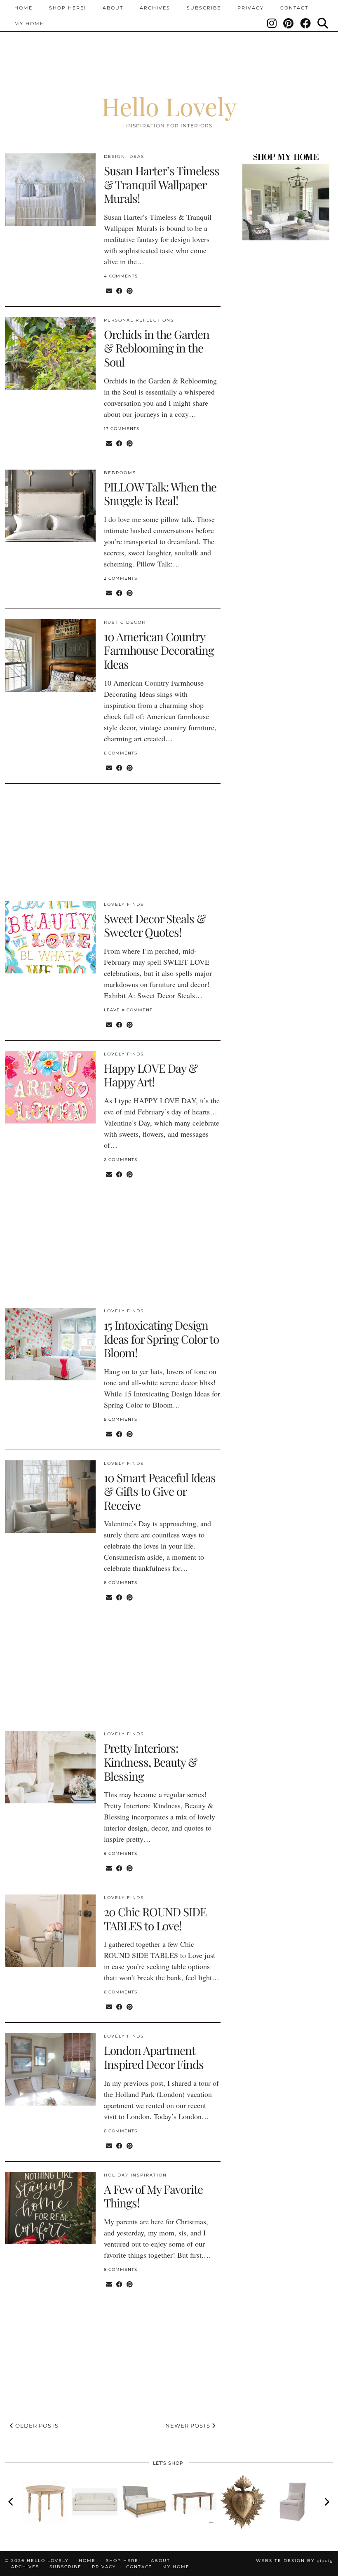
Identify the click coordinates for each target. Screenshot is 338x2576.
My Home (29, 24)
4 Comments (121, 276)
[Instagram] (272, 24)
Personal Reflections (139, 320)
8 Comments (121, 1419)
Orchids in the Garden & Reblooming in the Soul (157, 348)
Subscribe (204, 8)
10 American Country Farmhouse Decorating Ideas (159, 650)
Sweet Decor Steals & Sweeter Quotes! (155, 925)
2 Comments (121, 578)
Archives (155, 8)
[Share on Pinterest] (130, 290)
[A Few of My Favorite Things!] (50, 2208)
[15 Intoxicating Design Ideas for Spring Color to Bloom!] (50, 1344)
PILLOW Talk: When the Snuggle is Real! (160, 494)
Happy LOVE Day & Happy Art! (151, 1075)
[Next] (326, 2502)
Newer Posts (189, 2426)
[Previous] (12, 2502)
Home (23, 8)
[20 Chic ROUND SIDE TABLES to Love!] (50, 1931)
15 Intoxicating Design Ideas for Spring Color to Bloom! (161, 1339)
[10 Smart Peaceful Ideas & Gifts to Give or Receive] (50, 1497)
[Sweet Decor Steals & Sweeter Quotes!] (50, 938)
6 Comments (121, 753)
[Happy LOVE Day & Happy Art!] (50, 1087)
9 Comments (121, 1853)
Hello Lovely (169, 106)
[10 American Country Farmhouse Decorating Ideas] (50, 656)
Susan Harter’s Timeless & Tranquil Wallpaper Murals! (162, 184)
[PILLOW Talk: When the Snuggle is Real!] (50, 506)
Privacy (251, 8)
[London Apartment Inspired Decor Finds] (50, 2069)
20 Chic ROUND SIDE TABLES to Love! (155, 1919)
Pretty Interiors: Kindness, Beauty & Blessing (150, 1762)
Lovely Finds (124, 904)
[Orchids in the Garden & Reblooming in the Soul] (50, 353)
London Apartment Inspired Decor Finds (154, 2057)
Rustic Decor (125, 622)
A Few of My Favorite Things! (153, 2196)
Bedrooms (120, 473)
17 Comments (122, 429)
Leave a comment (128, 1010)
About (113, 8)
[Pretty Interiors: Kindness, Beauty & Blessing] (50, 1767)
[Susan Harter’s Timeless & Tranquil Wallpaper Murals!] (50, 190)
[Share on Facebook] (119, 290)
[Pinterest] (289, 24)
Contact (294, 8)
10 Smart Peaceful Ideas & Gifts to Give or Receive (160, 1491)
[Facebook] (306, 24)
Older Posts (36, 2426)
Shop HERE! (68, 8)
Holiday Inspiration (135, 2175)
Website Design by (295, 2561)
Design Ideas (124, 156)
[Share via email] (109, 290)
